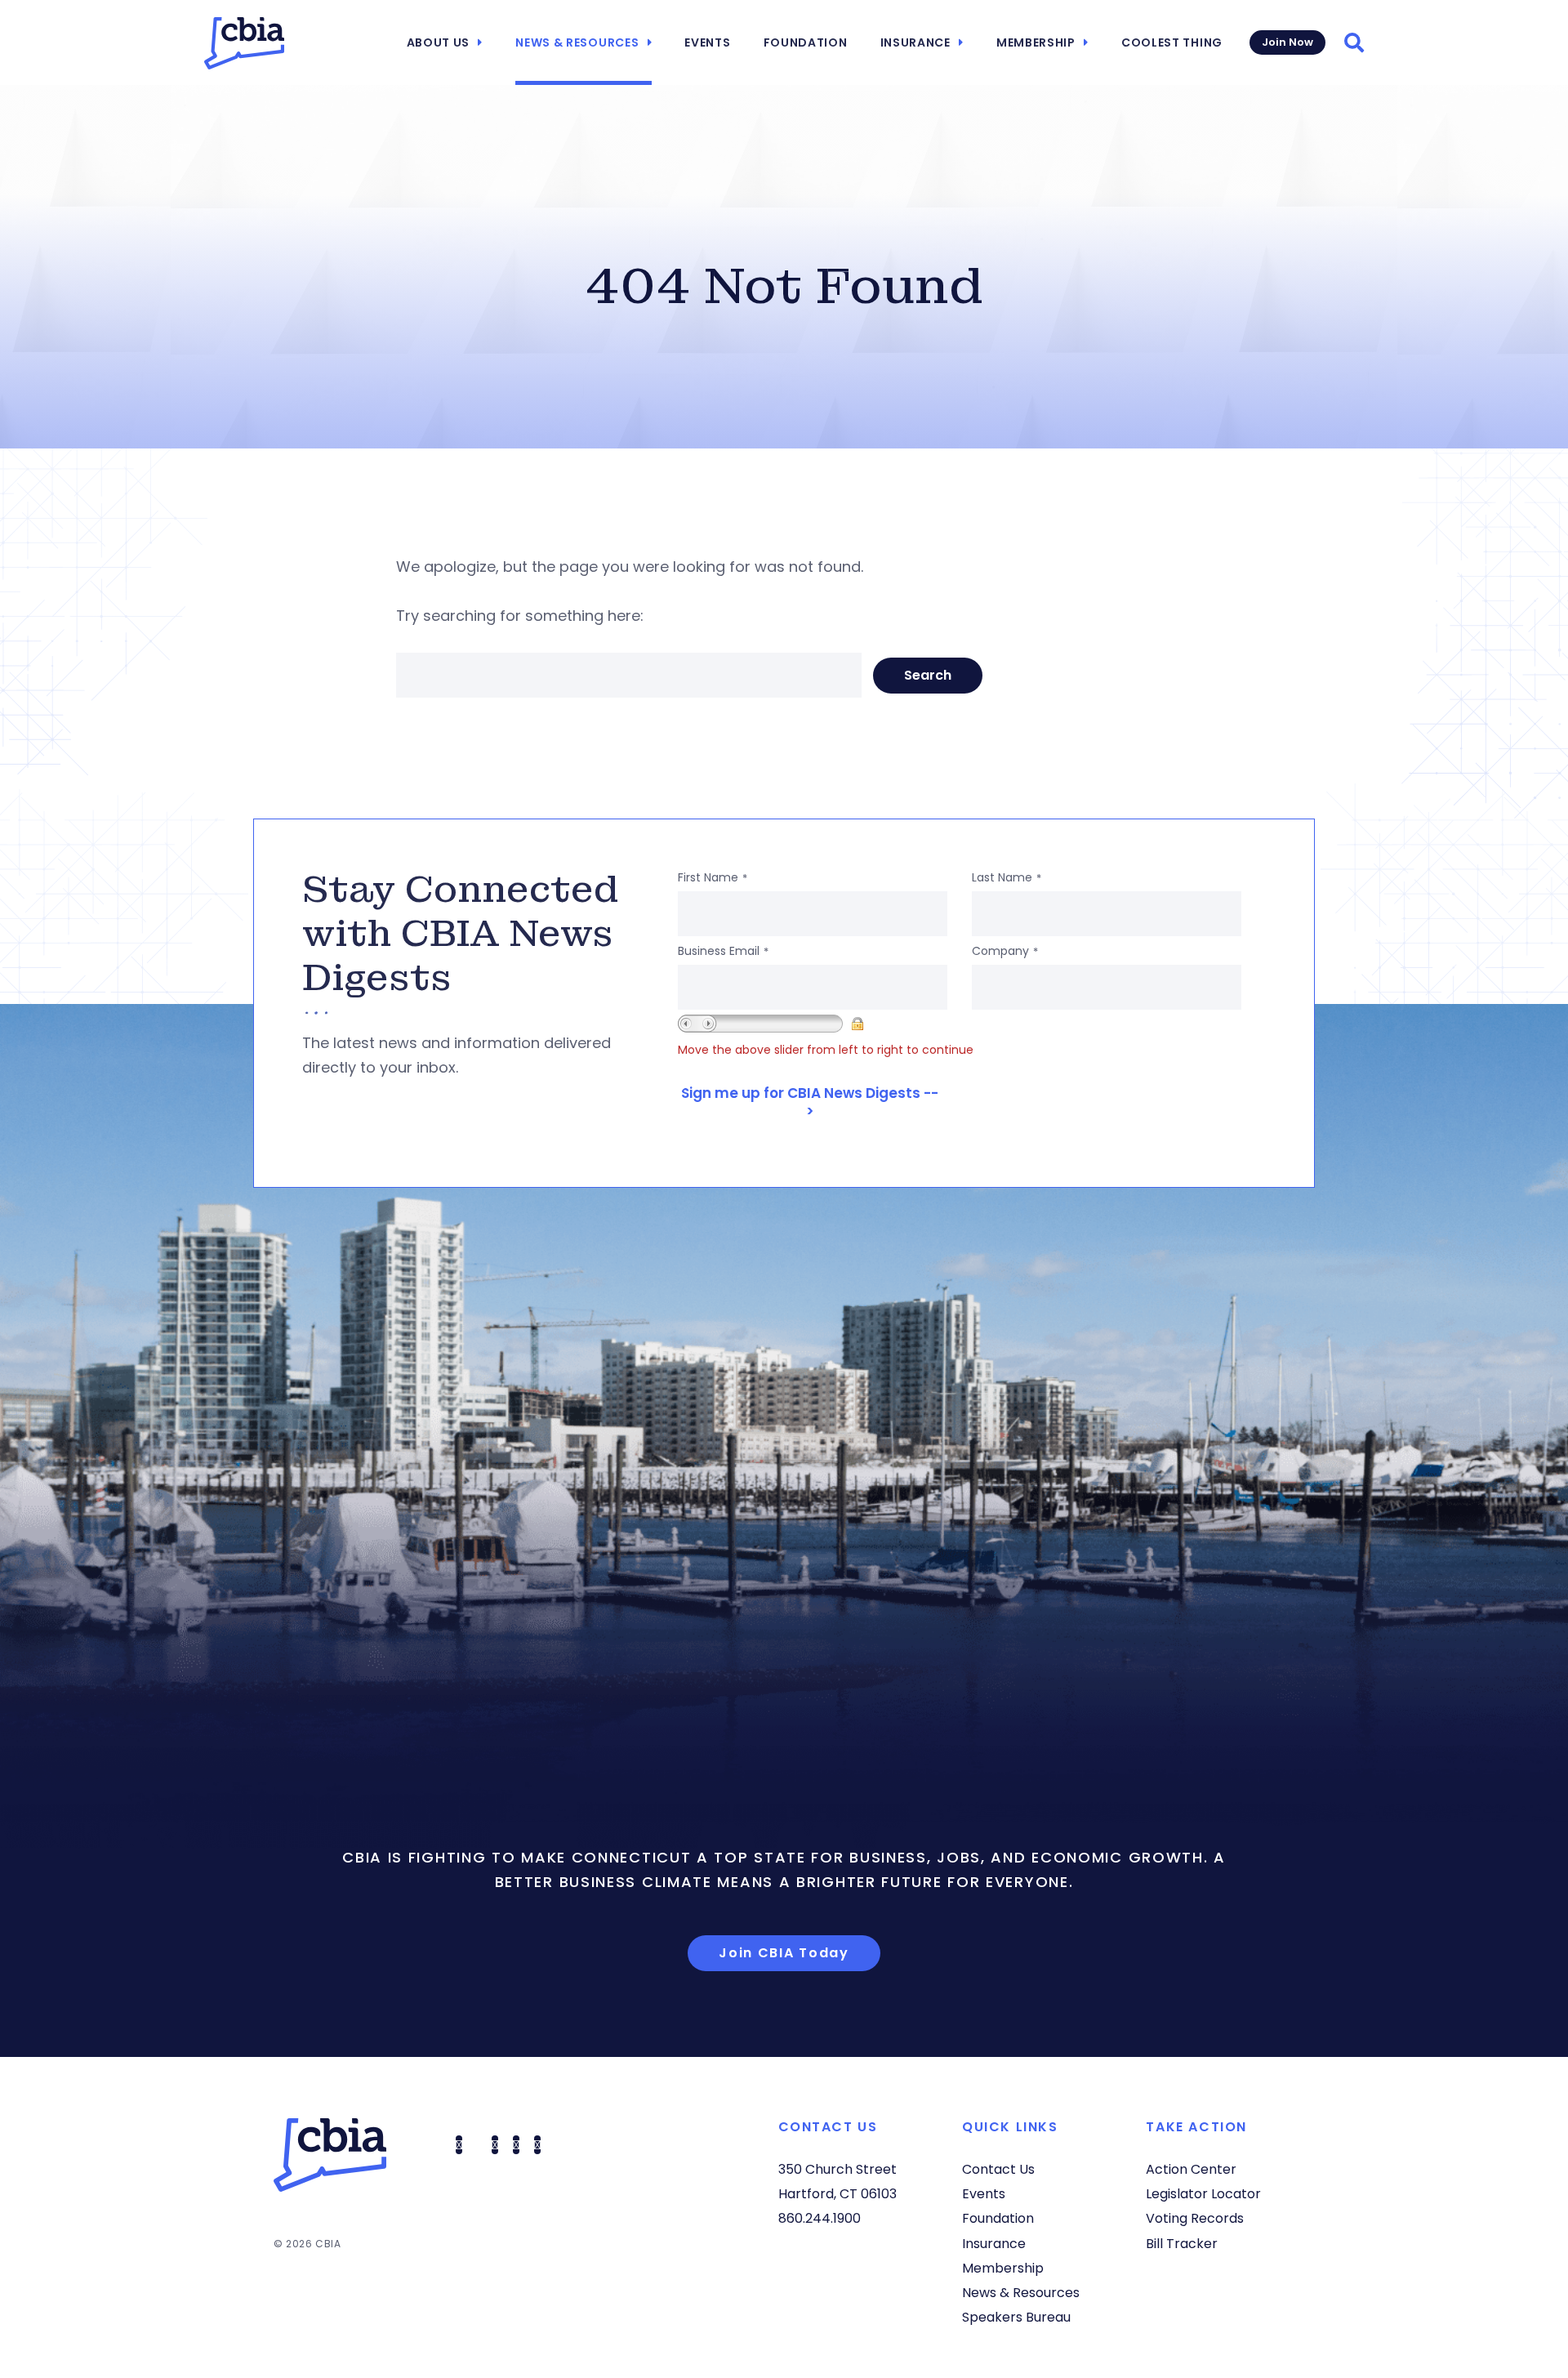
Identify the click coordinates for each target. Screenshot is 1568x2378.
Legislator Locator (1203, 2194)
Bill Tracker (1182, 2244)
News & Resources (577, 42)
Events (707, 42)
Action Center (1191, 2169)
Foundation (806, 42)
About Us (439, 42)
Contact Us (998, 2169)
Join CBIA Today (784, 1953)
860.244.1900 (820, 2218)
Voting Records (1195, 2218)
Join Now (1287, 42)
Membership (1036, 42)
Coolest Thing (1172, 42)
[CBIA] (244, 43)
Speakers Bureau (1016, 2317)
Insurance (915, 42)
